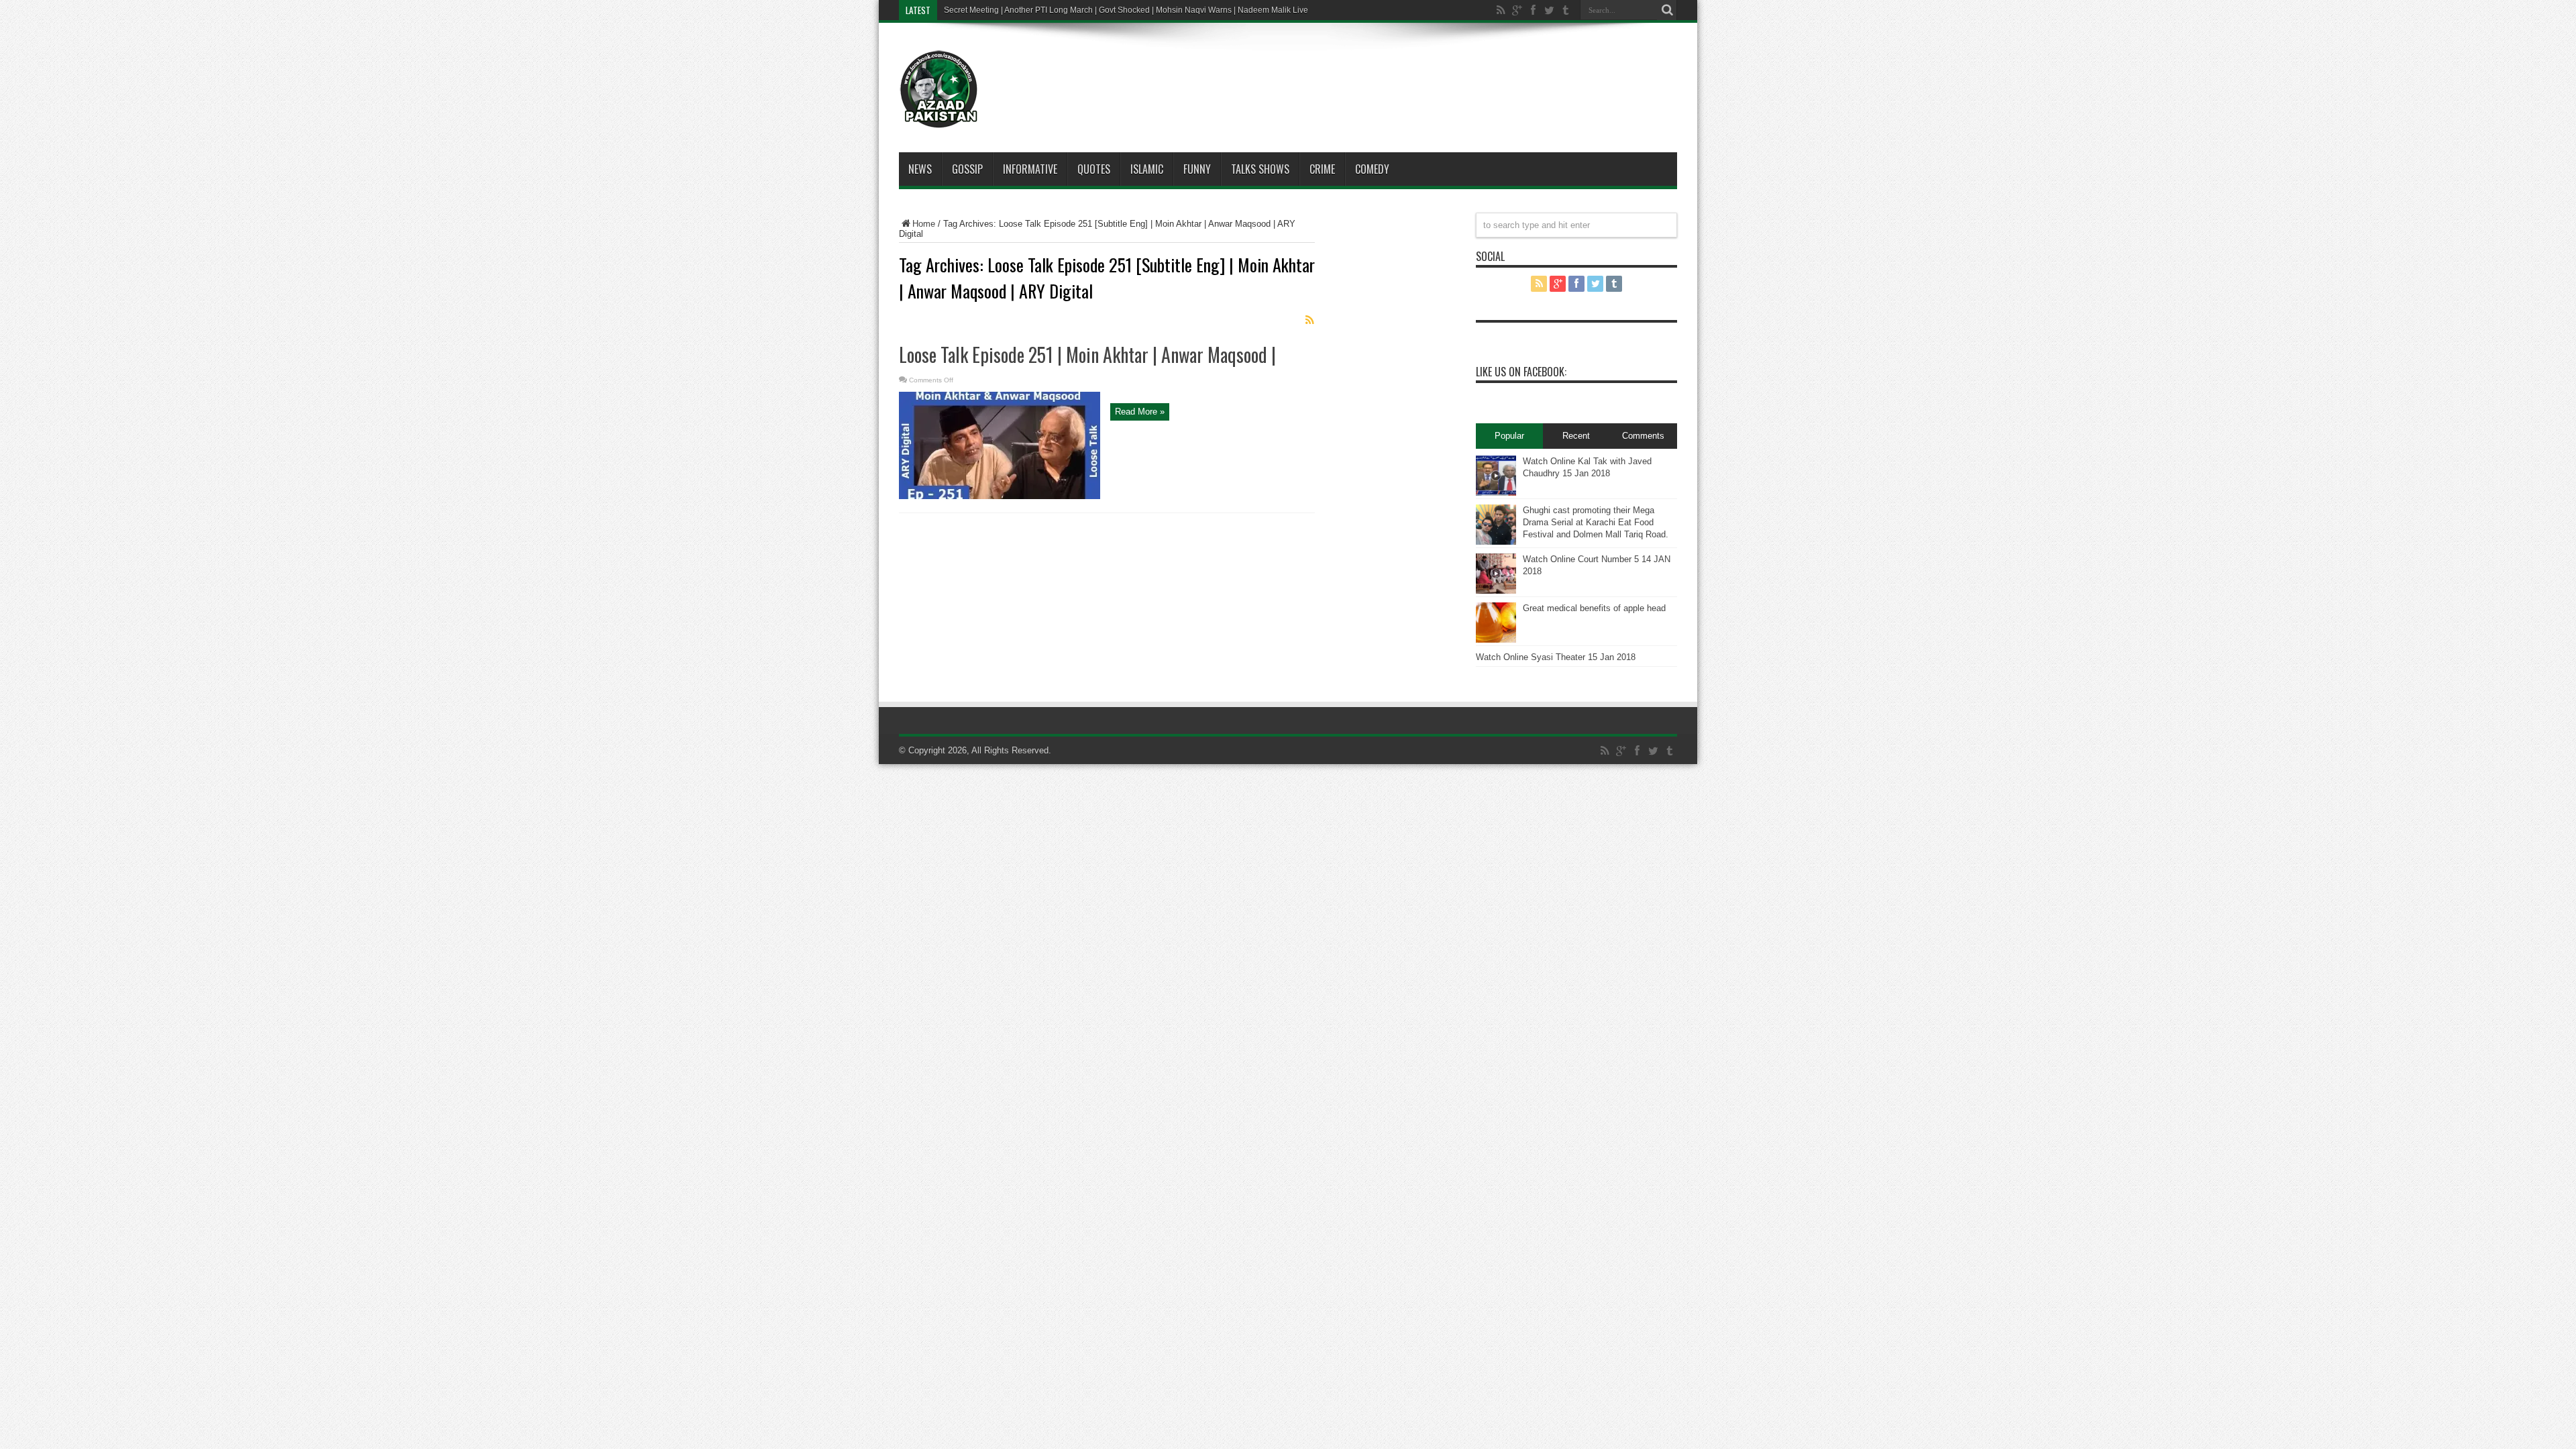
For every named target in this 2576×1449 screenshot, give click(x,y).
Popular (1509, 436)
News (920, 169)
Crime (1322, 169)
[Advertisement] (1328, 70)
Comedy (1372, 169)
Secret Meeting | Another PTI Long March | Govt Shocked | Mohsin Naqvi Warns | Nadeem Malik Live (1126, 10)
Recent (1576, 436)
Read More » (1140, 412)
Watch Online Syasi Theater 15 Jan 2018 (1556, 657)
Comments (1643, 436)
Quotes (1094, 169)
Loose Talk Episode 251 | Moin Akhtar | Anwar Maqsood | (1087, 355)
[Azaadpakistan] (939, 119)
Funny (1197, 169)
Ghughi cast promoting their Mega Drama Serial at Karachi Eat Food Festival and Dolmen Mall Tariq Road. (1596, 522)
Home (924, 224)
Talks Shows (1260, 169)
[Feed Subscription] (1309, 320)
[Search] (1667, 10)
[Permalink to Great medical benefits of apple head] (1496, 640)
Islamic (1147, 169)
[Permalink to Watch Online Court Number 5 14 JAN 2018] (1496, 591)
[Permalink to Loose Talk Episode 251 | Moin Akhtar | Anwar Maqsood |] (1000, 496)
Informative (1030, 169)
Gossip (967, 169)
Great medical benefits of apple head (1594, 608)
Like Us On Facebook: (1521, 372)
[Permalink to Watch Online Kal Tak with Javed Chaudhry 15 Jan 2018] (1496, 493)
